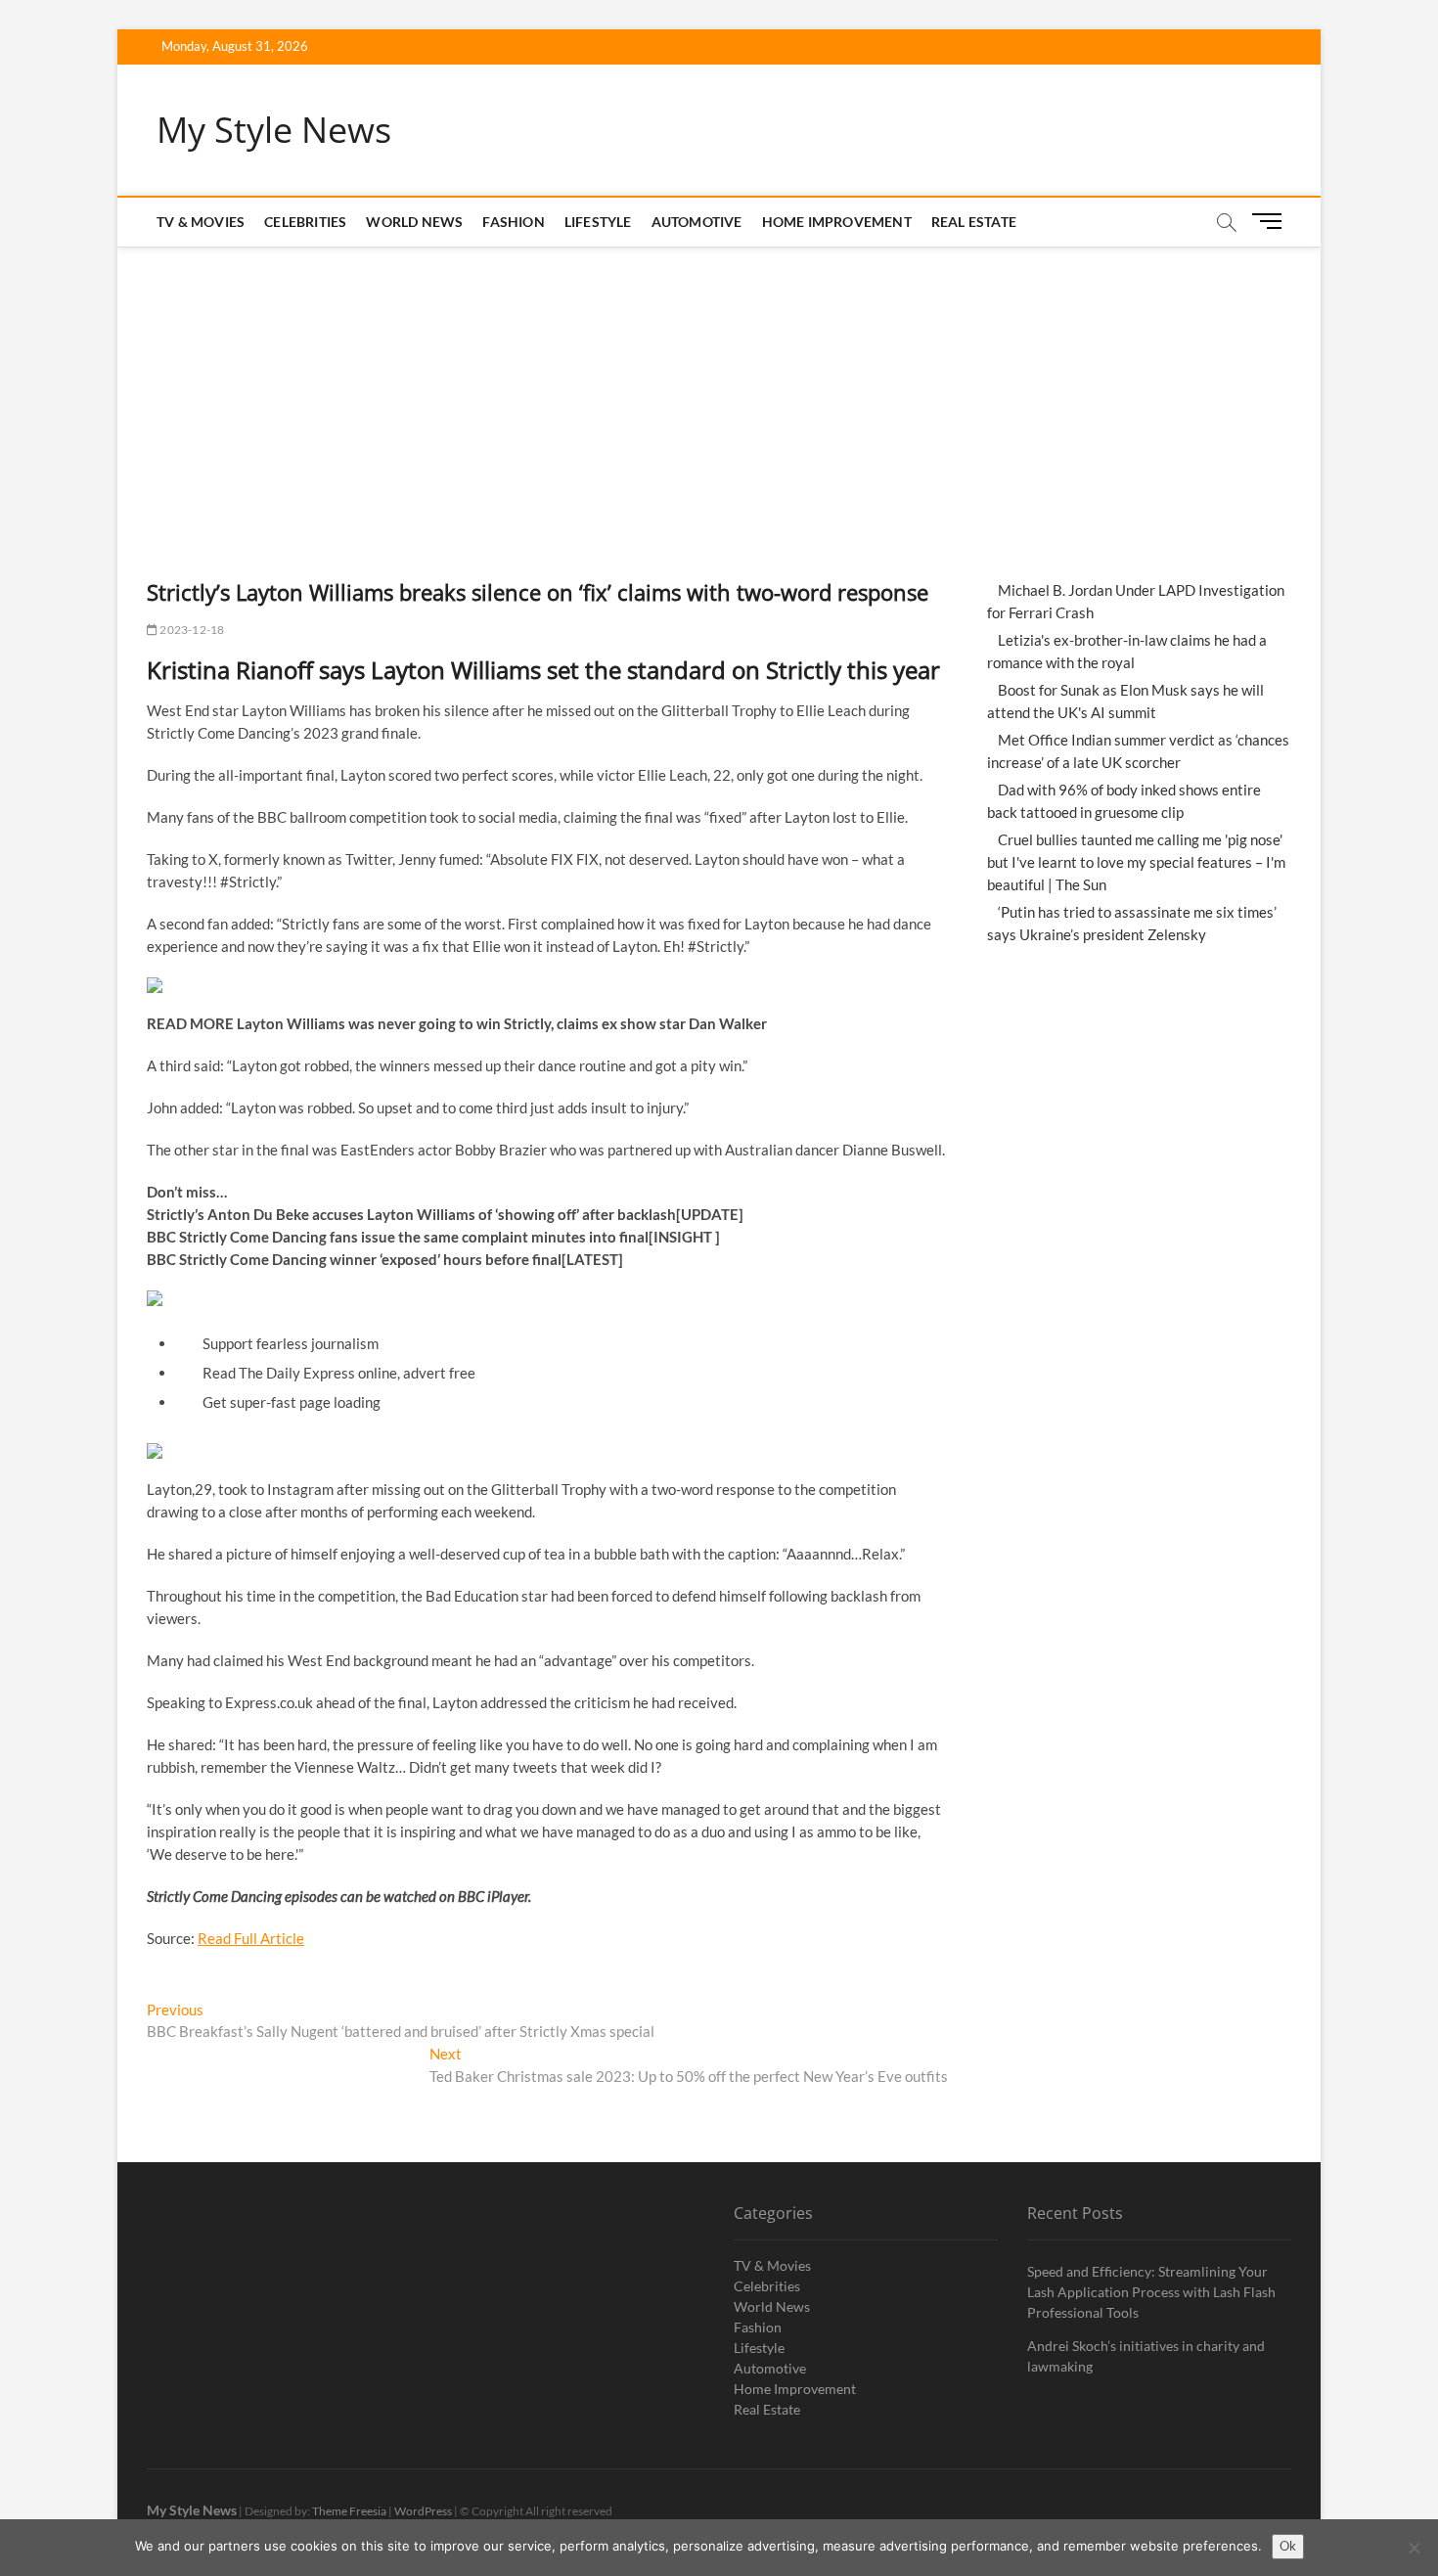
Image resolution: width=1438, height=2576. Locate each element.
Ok (1288, 2546)
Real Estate (974, 222)
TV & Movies (201, 222)
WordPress (423, 2511)
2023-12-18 (191, 630)
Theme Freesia (349, 2511)
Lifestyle (598, 222)
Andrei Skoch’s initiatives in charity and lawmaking (1146, 2356)
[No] (1414, 2548)
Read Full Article (251, 1938)
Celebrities (305, 222)
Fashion (513, 222)
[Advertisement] (719, 393)
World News (414, 222)
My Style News (274, 130)
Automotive (697, 222)
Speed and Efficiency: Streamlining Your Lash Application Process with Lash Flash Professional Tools (1151, 2292)
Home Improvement (837, 222)
